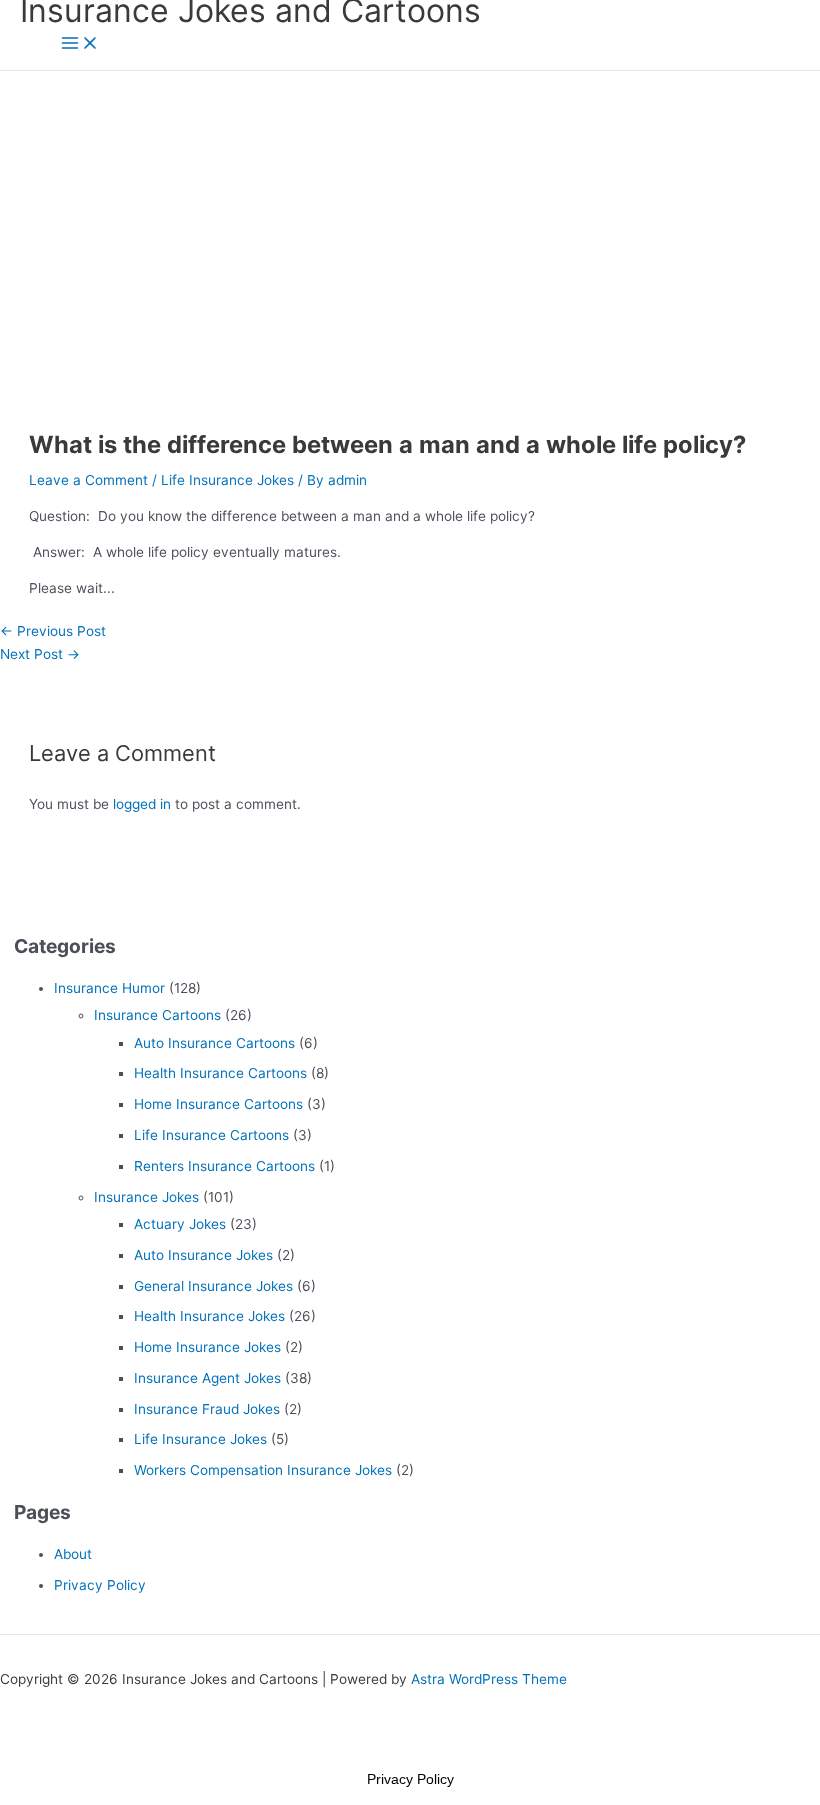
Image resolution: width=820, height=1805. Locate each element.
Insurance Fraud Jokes (207, 1409)
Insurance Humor (109, 988)
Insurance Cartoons (157, 1015)
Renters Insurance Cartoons (224, 1166)
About (73, 1554)
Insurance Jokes (146, 1197)
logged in (142, 804)
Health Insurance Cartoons (220, 1073)
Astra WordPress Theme (489, 1679)
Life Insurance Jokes (227, 480)
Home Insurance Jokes (207, 1347)
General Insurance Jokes (213, 1286)
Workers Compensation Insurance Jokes (263, 1470)
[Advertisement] (410, 221)
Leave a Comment (88, 480)
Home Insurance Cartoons (218, 1104)
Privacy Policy (100, 1585)
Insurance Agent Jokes (207, 1378)
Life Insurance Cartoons (211, 1135)
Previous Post (53, 631)
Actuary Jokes (180, 1224)
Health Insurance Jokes (209, 1316)
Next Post (40, 654)
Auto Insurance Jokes (203, 1255)
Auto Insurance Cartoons (214, 1043)
